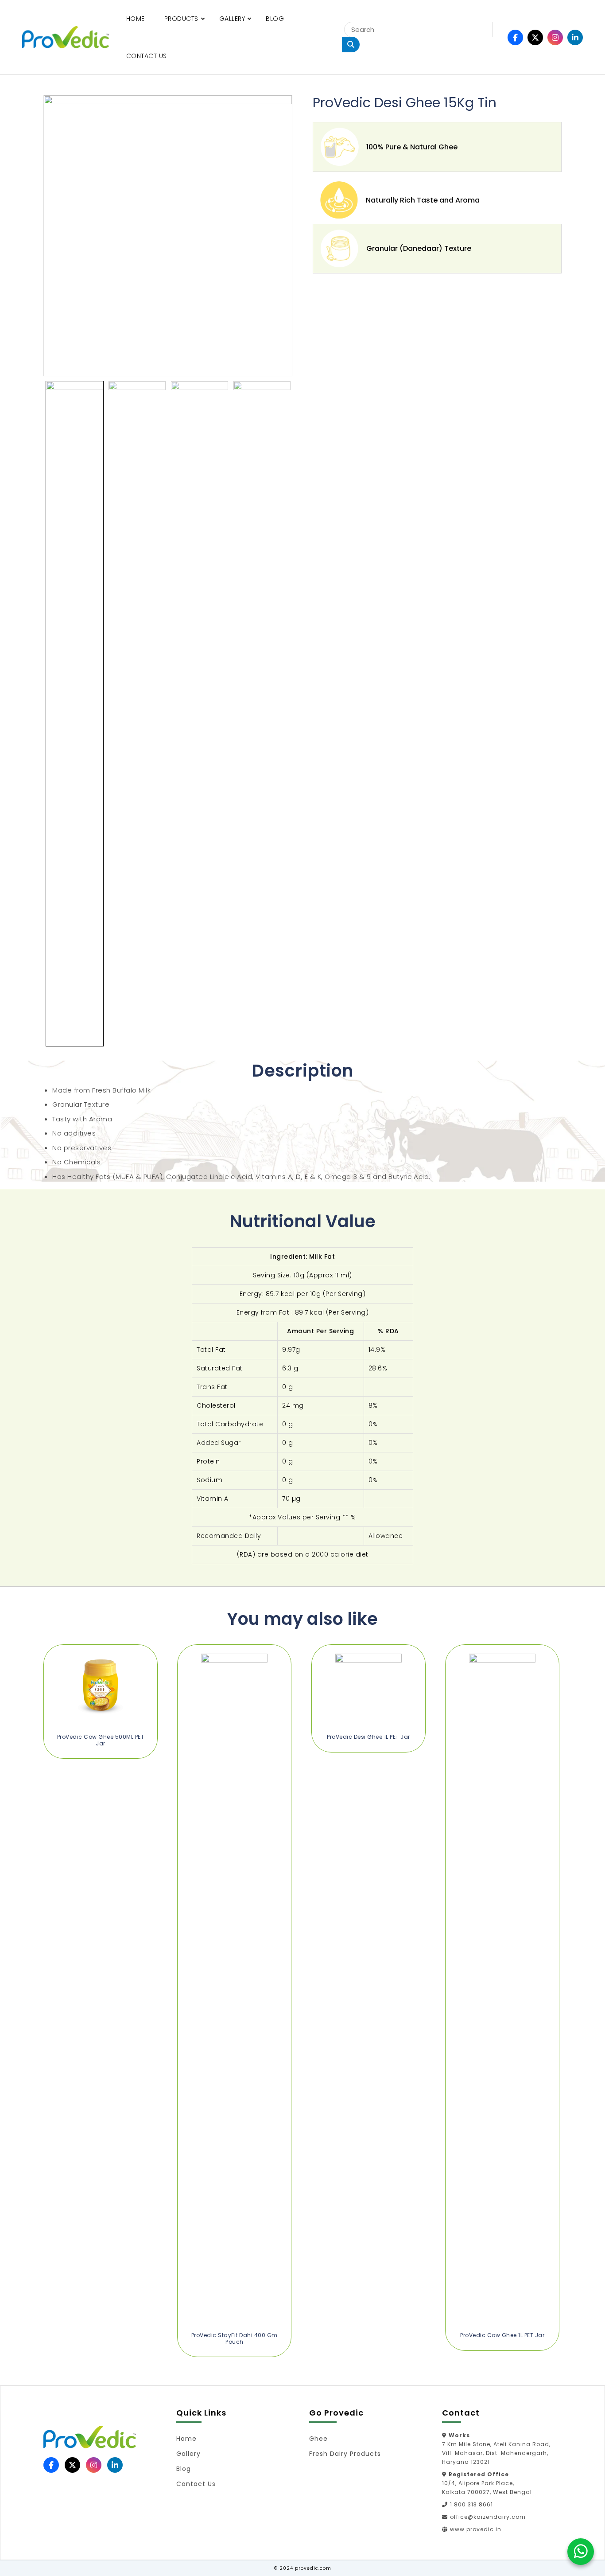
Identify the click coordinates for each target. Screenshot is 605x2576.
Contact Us (147, 56)
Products (181, 19)
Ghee (318, 2439)
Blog (275, 19)
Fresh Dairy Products (345, 2454)
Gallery (232, 19)
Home (136, 19)
